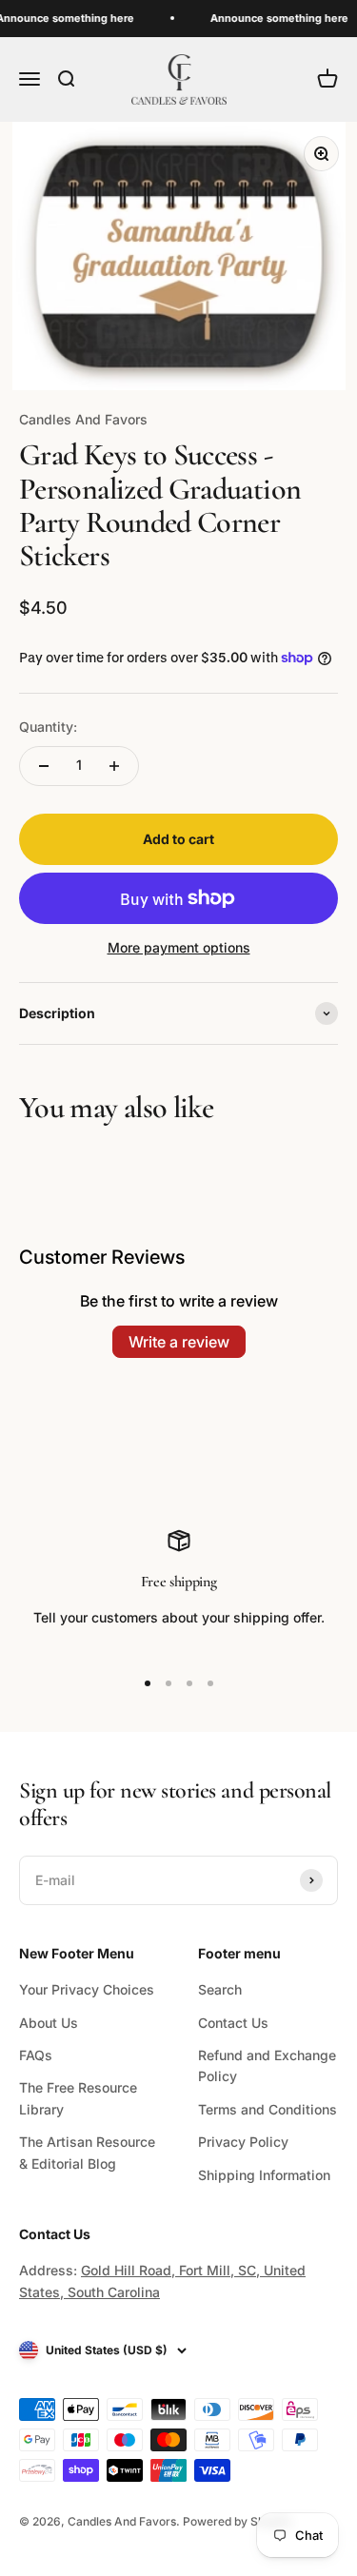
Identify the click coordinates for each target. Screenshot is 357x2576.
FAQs (36, 2055)
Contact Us (233, 2023)
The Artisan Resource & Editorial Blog (87, 2152)
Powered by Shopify (238, 2521)
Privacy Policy (243, 2142)
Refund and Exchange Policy (267, 2065)
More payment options (179, 947)
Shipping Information (264, 2175)
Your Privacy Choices (87, 1989)
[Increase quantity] (114, 766)
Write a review (179, 1342)
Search (220, 1989)
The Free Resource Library (78, 2098)
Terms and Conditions (268, 2109)
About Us (49, 2023)
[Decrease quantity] (44, 766)
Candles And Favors (83, 419)
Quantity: (48, 727)
